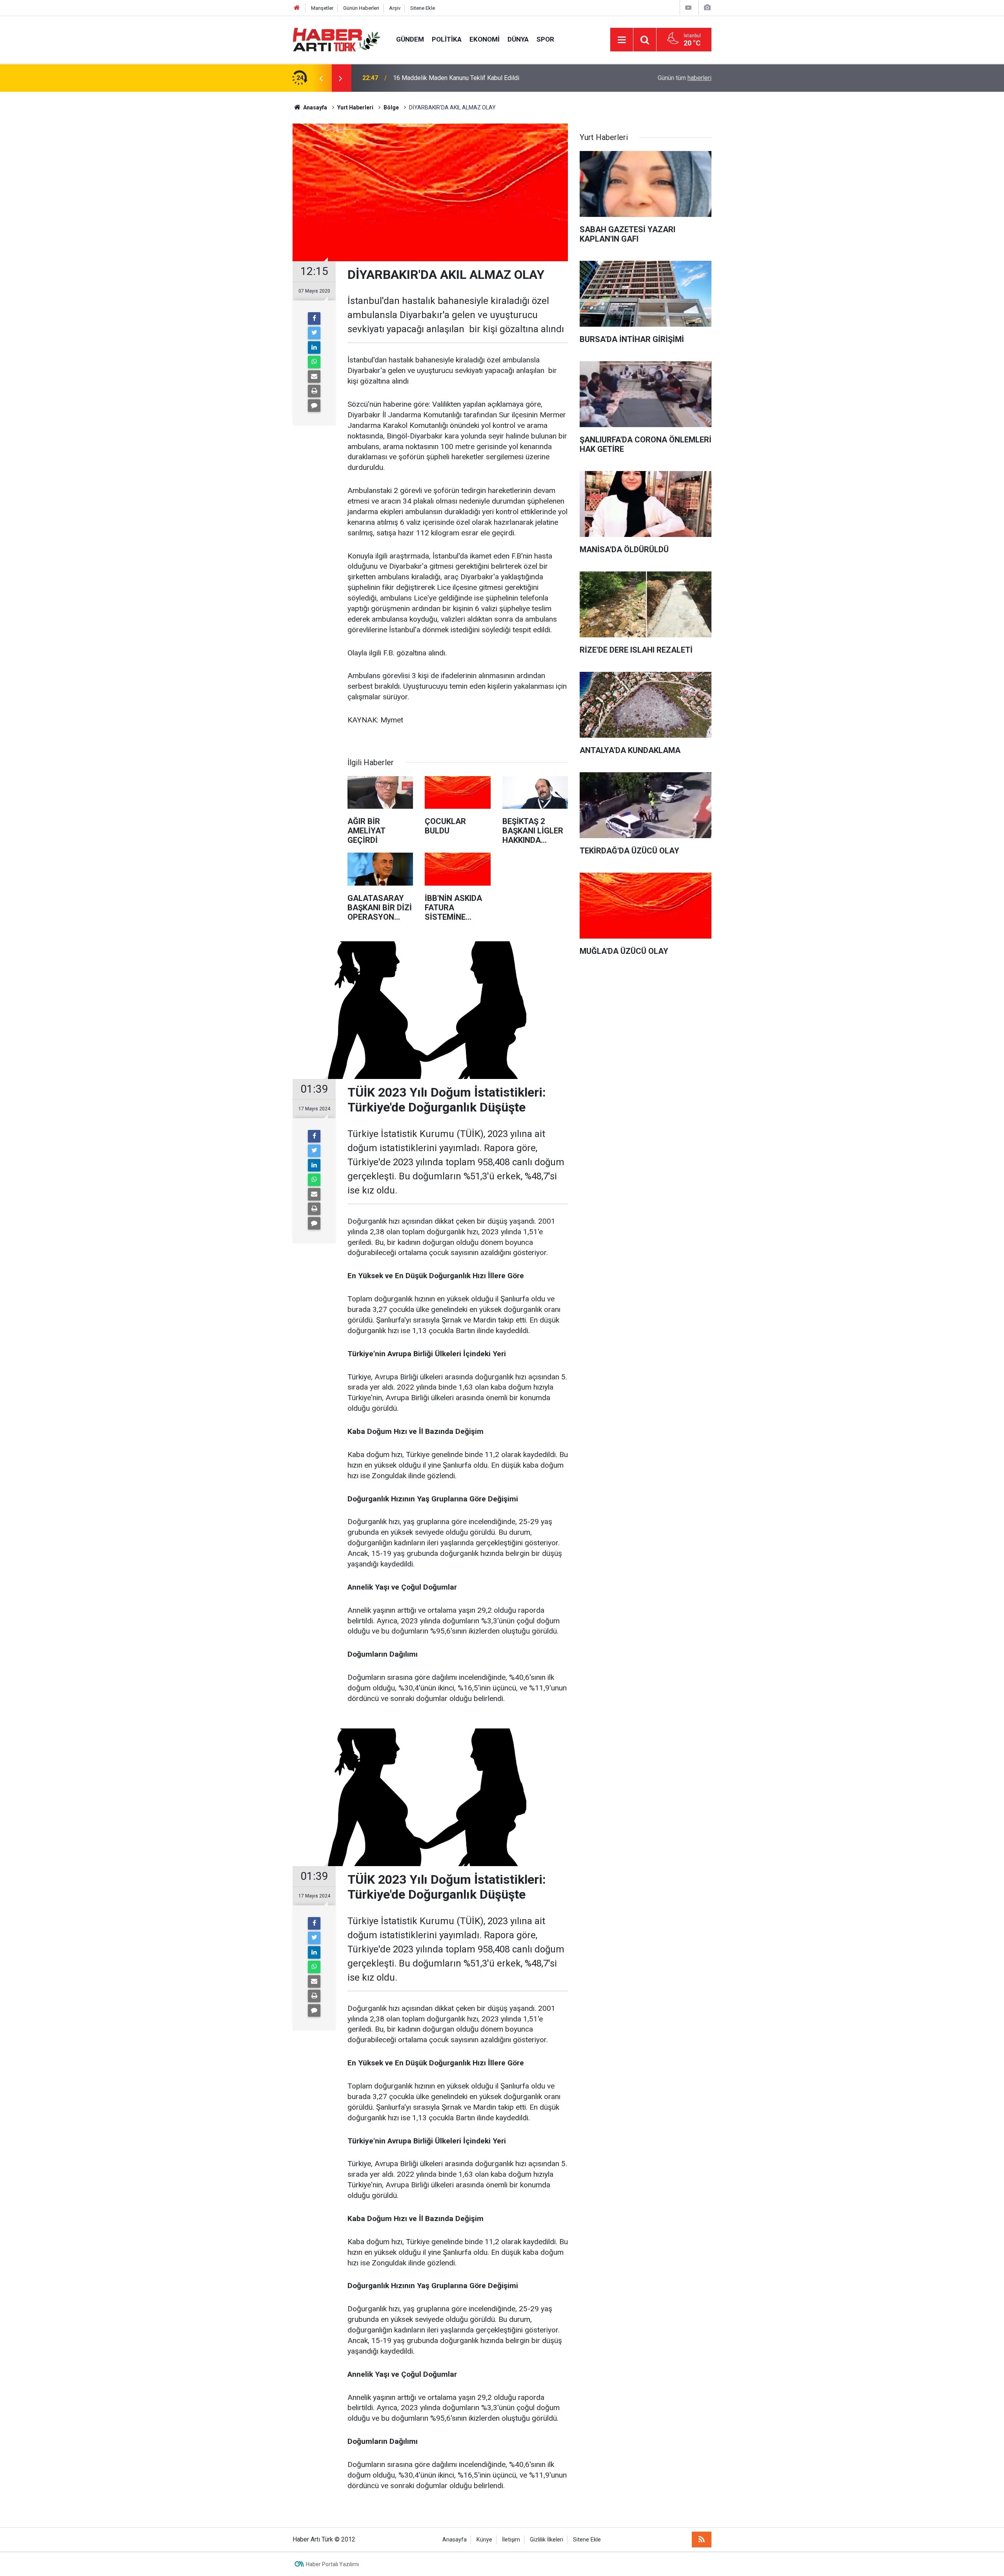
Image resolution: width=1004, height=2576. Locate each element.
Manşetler (322, 8)
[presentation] (321, 78)
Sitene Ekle (423, 8)
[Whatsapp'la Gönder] (314, 362)
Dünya (518, 39)
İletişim (511, 2540)
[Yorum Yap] (314, 406)
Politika (447, 39)
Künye (484, 2540)
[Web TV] (688, 8)
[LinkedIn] (314, 347)
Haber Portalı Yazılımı (332, 2564)
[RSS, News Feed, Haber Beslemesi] (702, 2540)
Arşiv (395, 8)
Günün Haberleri (361, 8)
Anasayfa (455, 2540)
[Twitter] (314, 333)
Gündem (410, 39)
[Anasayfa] (297, 8)
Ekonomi (485, 39)
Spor (545, 39)
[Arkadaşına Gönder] (314, 377)
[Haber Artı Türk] (336, 39)
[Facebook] (314, 318)
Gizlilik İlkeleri (547, 2540)
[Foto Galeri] (707, 8)
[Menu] (622, 40)
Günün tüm (685, 78)
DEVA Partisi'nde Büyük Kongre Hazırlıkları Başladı (462, 78)
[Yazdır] (314, 391)
